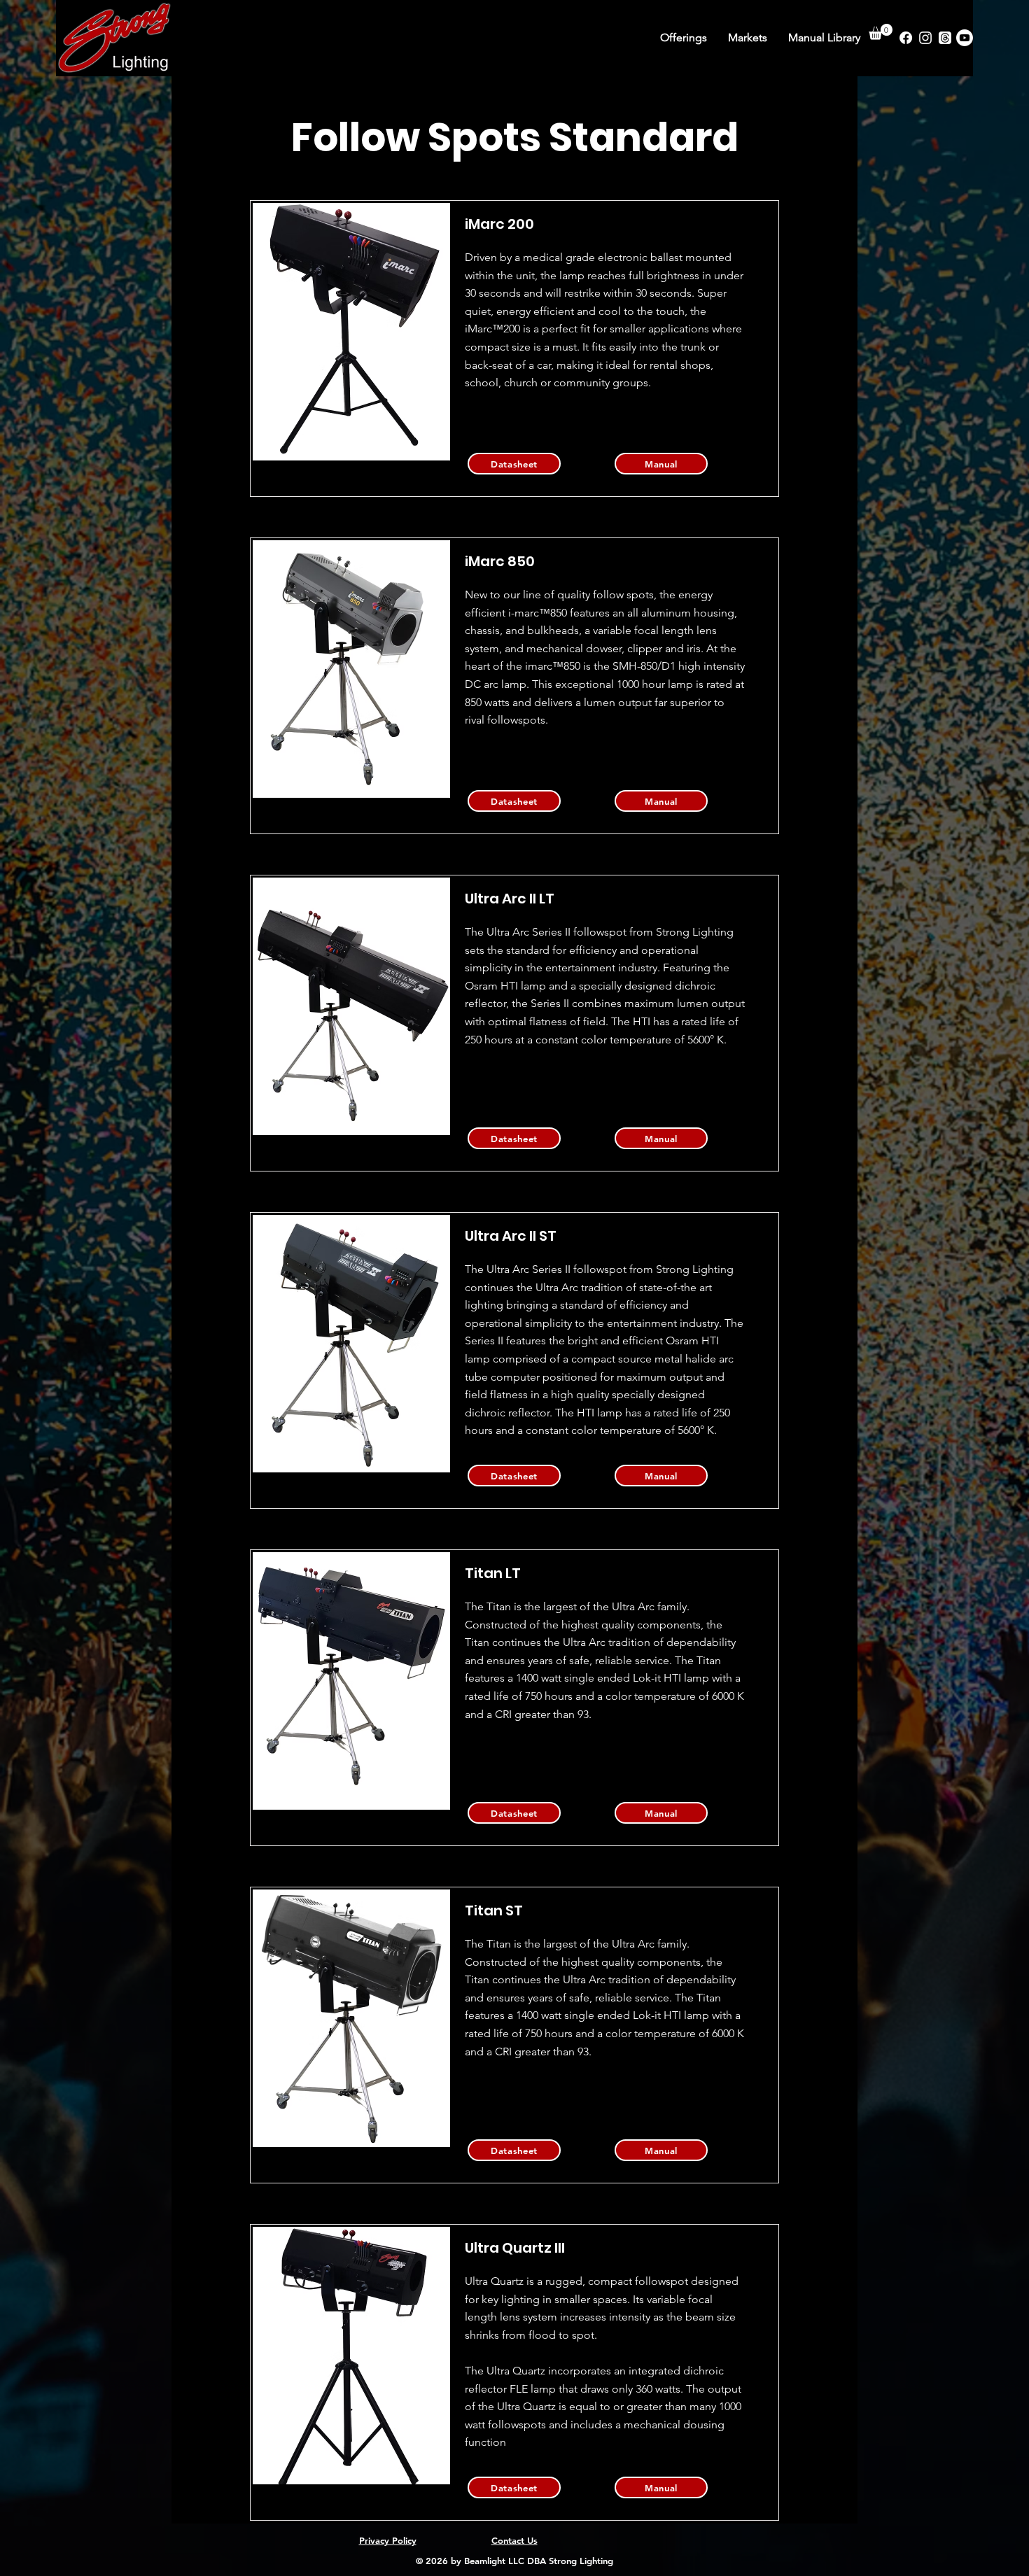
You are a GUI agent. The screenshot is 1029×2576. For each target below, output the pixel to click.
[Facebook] (906, 38)
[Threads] (945, 38)
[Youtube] (965, 38)
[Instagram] (925, 38)
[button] (881, 32)
